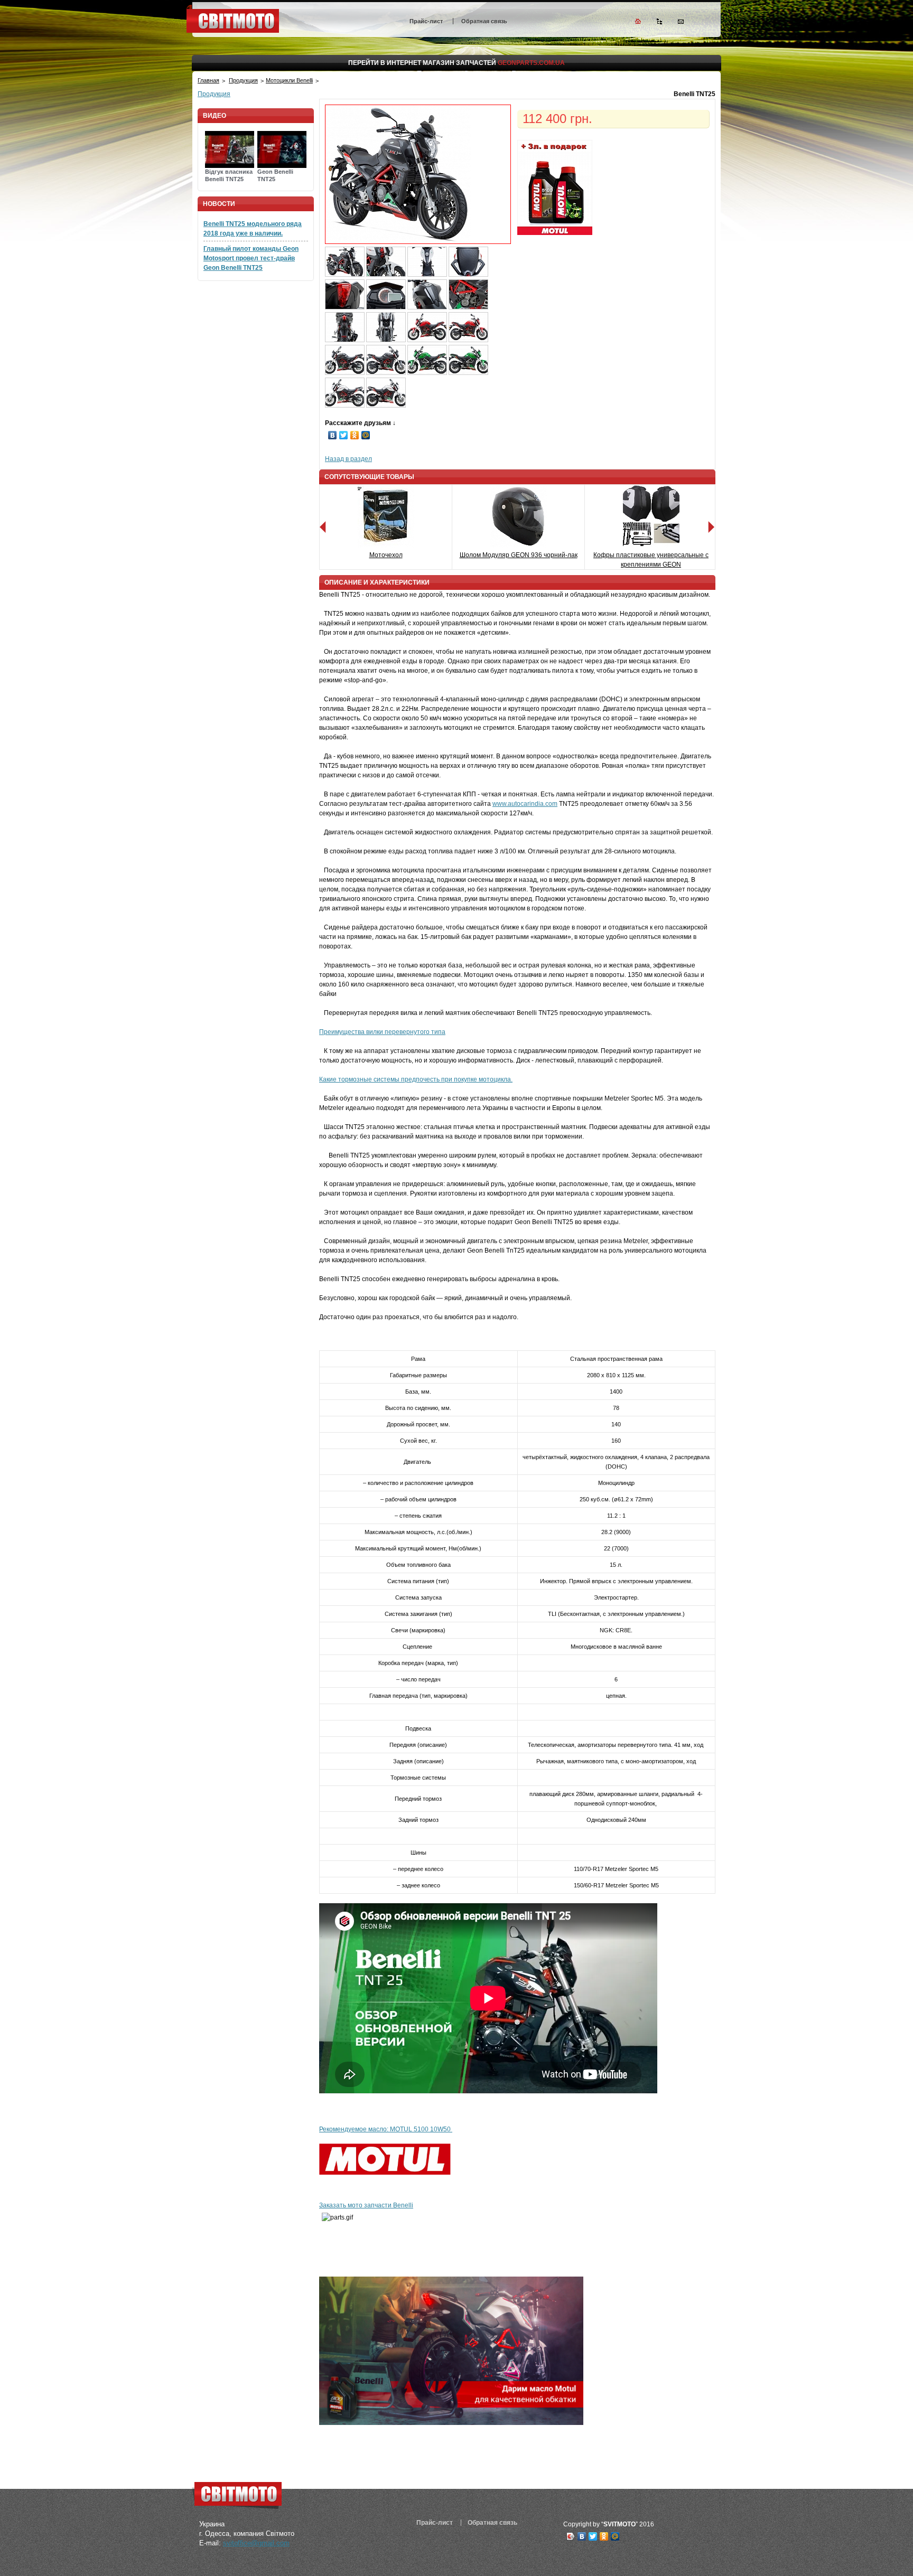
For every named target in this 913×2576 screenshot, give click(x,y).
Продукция (243, 80)
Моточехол (386, 555)
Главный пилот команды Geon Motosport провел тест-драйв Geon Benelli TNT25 (251, 258)
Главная (208, 80)
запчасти (378, 2205)
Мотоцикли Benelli (289, 80)
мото (356, 2205)
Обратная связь (484, 21)
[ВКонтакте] (333, 435)
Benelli (403, 2205)
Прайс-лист (426, 21)
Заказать (333, 2205)
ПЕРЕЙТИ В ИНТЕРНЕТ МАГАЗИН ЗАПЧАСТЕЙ (456, 63)
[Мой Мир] (366, 435)
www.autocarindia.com (525, 804)
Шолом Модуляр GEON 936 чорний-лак (519, 555)
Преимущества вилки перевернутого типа (382, 1032)
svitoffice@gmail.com (256, 2543)
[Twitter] (344, 435)
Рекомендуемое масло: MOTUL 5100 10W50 (386, 2129)
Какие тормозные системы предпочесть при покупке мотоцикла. (416, 1079)
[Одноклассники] (355, 435)
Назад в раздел (348, 459)
